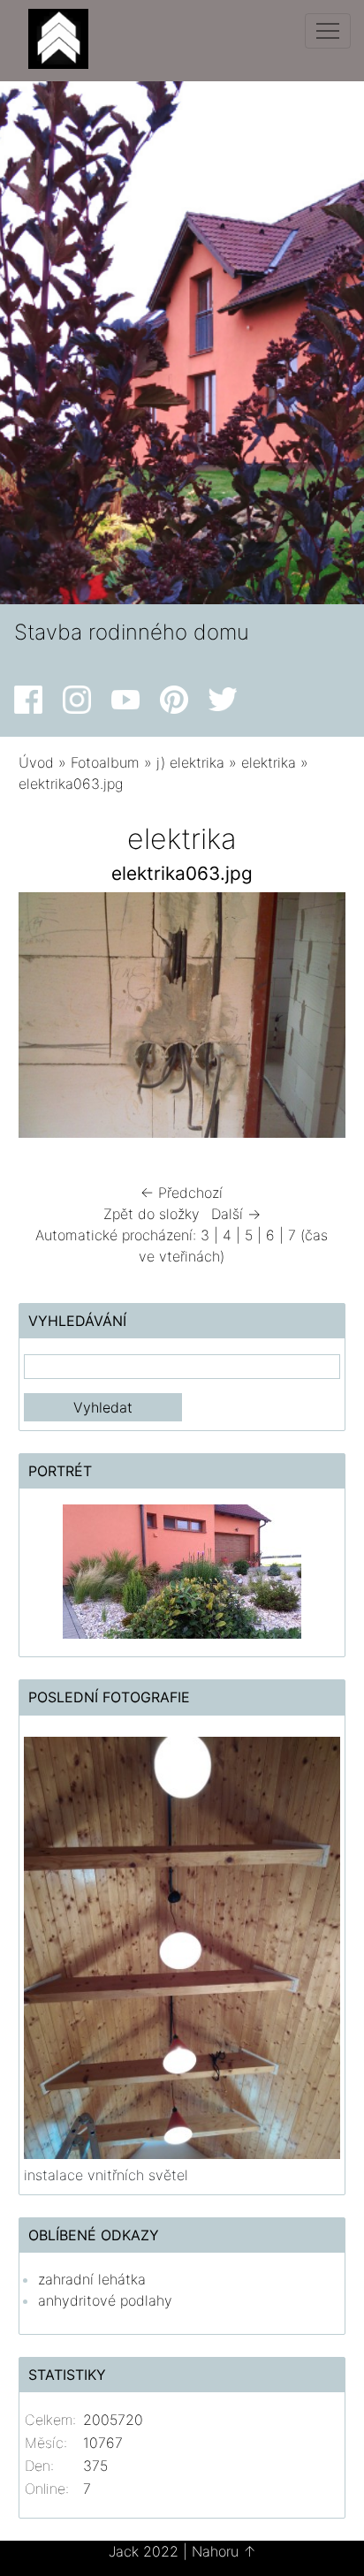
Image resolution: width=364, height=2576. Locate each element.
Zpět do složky (152, 1214)
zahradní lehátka (92, 2279)
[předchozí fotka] (47, 1019)
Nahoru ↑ (224, 2551)
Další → (236, 1214)
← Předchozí (182, 1193)
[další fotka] (317, 1019)
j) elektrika (190, 762)
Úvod (36, 762)
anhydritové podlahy (105, 2300)
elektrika (269, 762)
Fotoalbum (105, 762)
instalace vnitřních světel (106, 2175)
